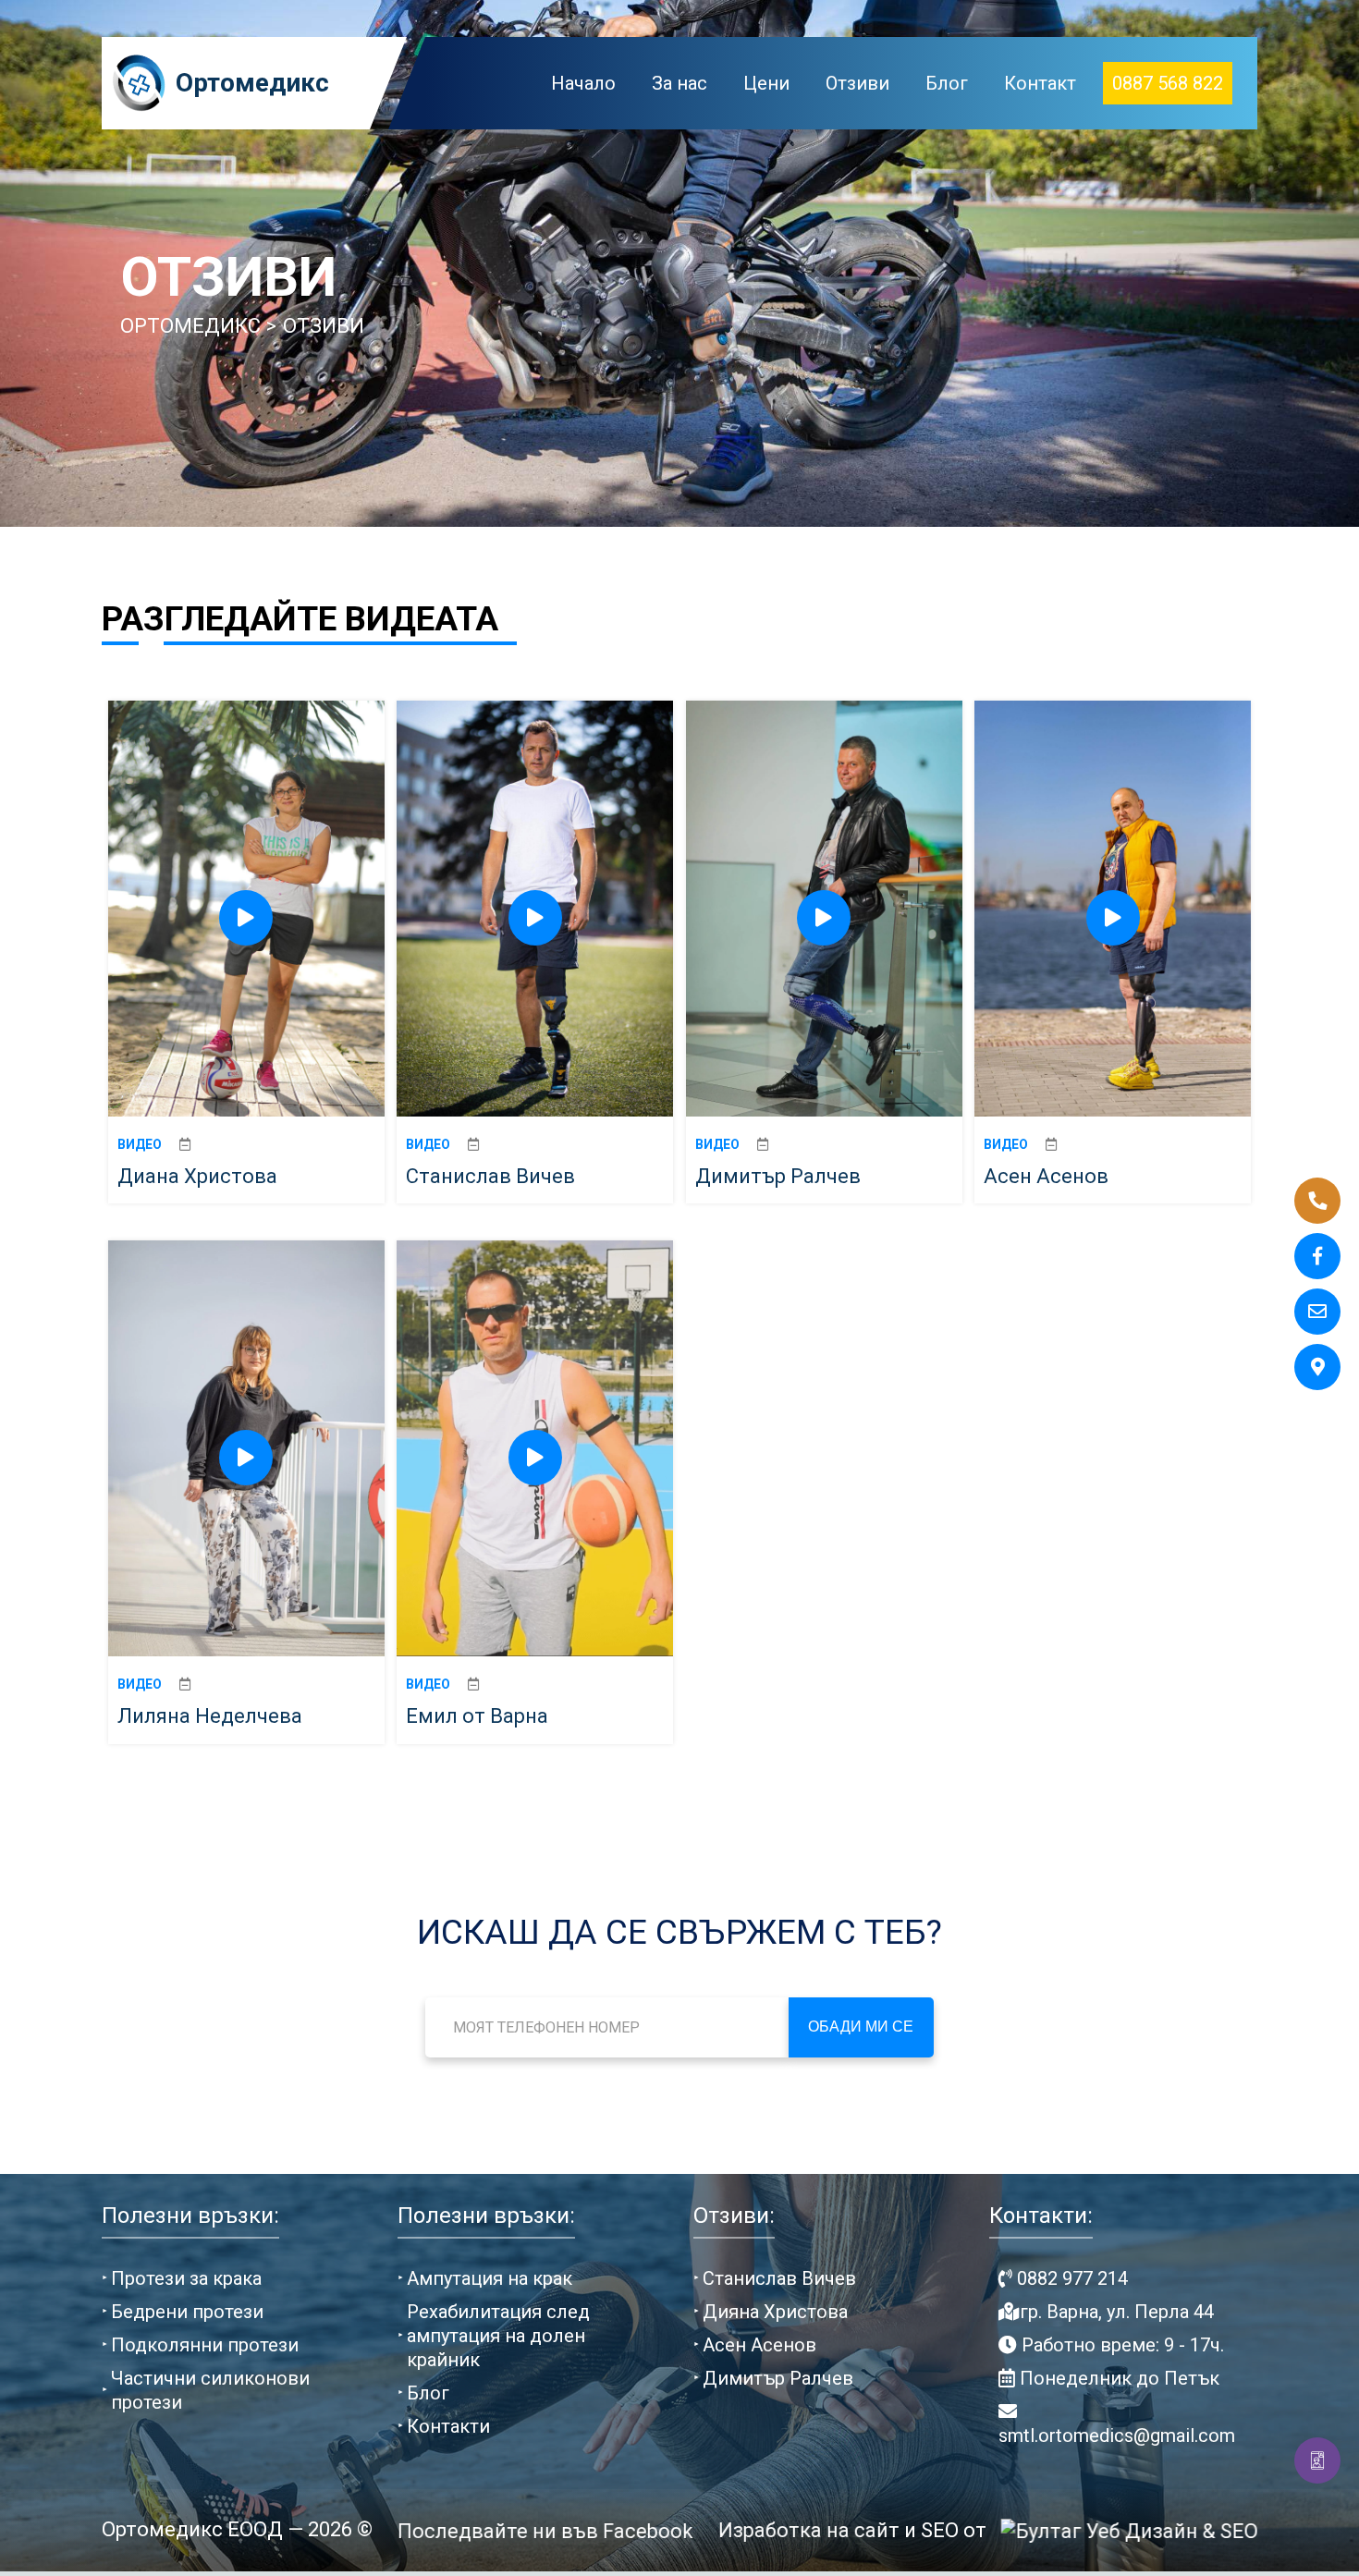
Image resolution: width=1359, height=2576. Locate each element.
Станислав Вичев (779, 2278)
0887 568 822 (1168, 83)
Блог (947, 83)
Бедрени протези (187, 2312)
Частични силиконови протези (210, 2390)
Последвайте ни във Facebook (544, 2531)
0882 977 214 (1070, 2278)
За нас (679, 83)
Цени (766, 83)
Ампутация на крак (490, 2278)
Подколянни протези (205, 2345)
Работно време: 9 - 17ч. (1120, 2345)
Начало (583, 83)
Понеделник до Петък (1117, 2378)
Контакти (448, 2426)
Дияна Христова (775, 2312)
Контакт (1040, 83)
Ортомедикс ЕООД (192, 2529)
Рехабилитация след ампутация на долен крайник (498, 2336)
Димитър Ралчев (778, 2378)
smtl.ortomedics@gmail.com (1117, 2436)
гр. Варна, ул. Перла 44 (1117, 2312)
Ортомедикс (252, 83)
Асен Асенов (759, 2345)
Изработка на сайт (807, 2530)
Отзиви (857, 83)
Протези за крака (186, 2278)
